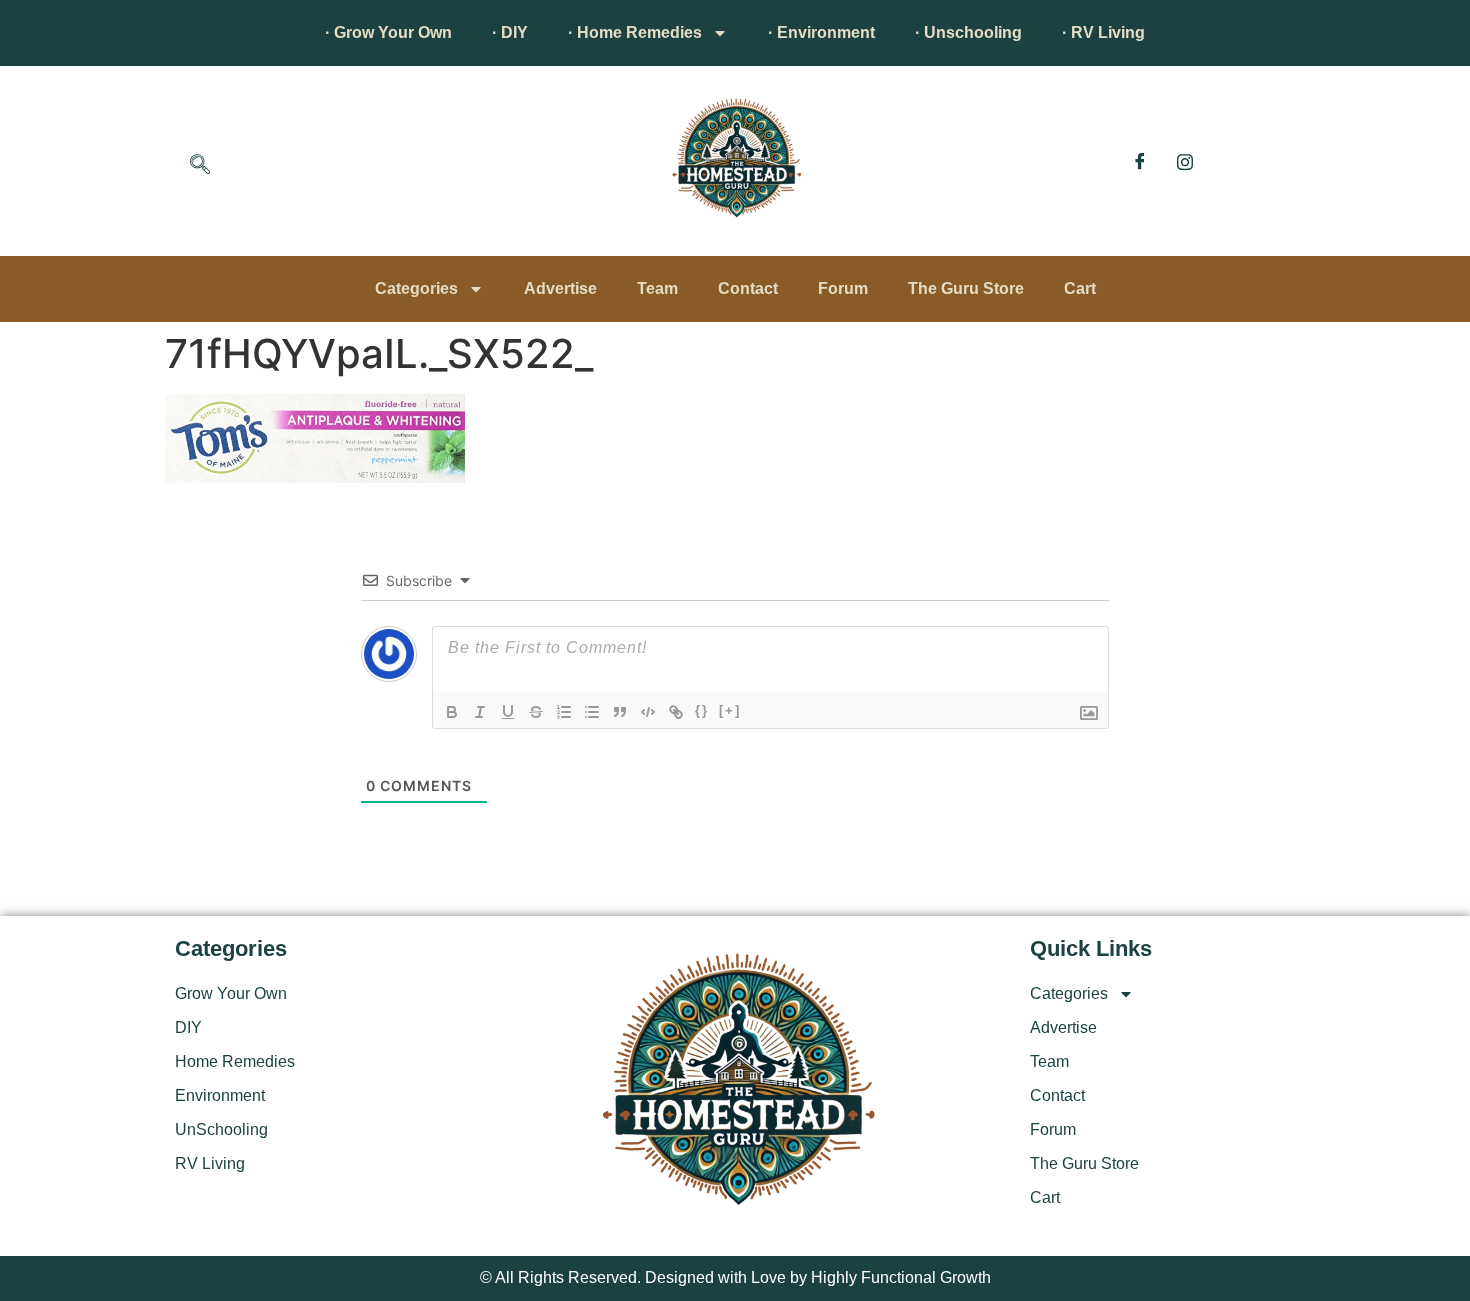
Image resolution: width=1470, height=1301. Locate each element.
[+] (730, 710)
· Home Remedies (635, 32)
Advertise (560, 288)
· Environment (821, 32)
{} (702, 710)
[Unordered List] (592, 712)
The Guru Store (966, 288)
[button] (200, 166)
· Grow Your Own (388, 32)
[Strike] (536, 712)
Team (657, 288)
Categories (416, 288)
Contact (748, 288)
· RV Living (1103, 32)
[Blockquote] (620, 712)
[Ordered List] (564, 712)
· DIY (510, 32)
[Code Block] (648, 712)
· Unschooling (968, 32)
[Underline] (508, 712)
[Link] (676, 712)
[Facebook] (1140, 161)
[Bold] (452, 712)
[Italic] (480, 712)
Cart (1080, 288)
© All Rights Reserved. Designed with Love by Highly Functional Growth (735, 1277)
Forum (843, 288)
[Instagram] (1185, 161)
